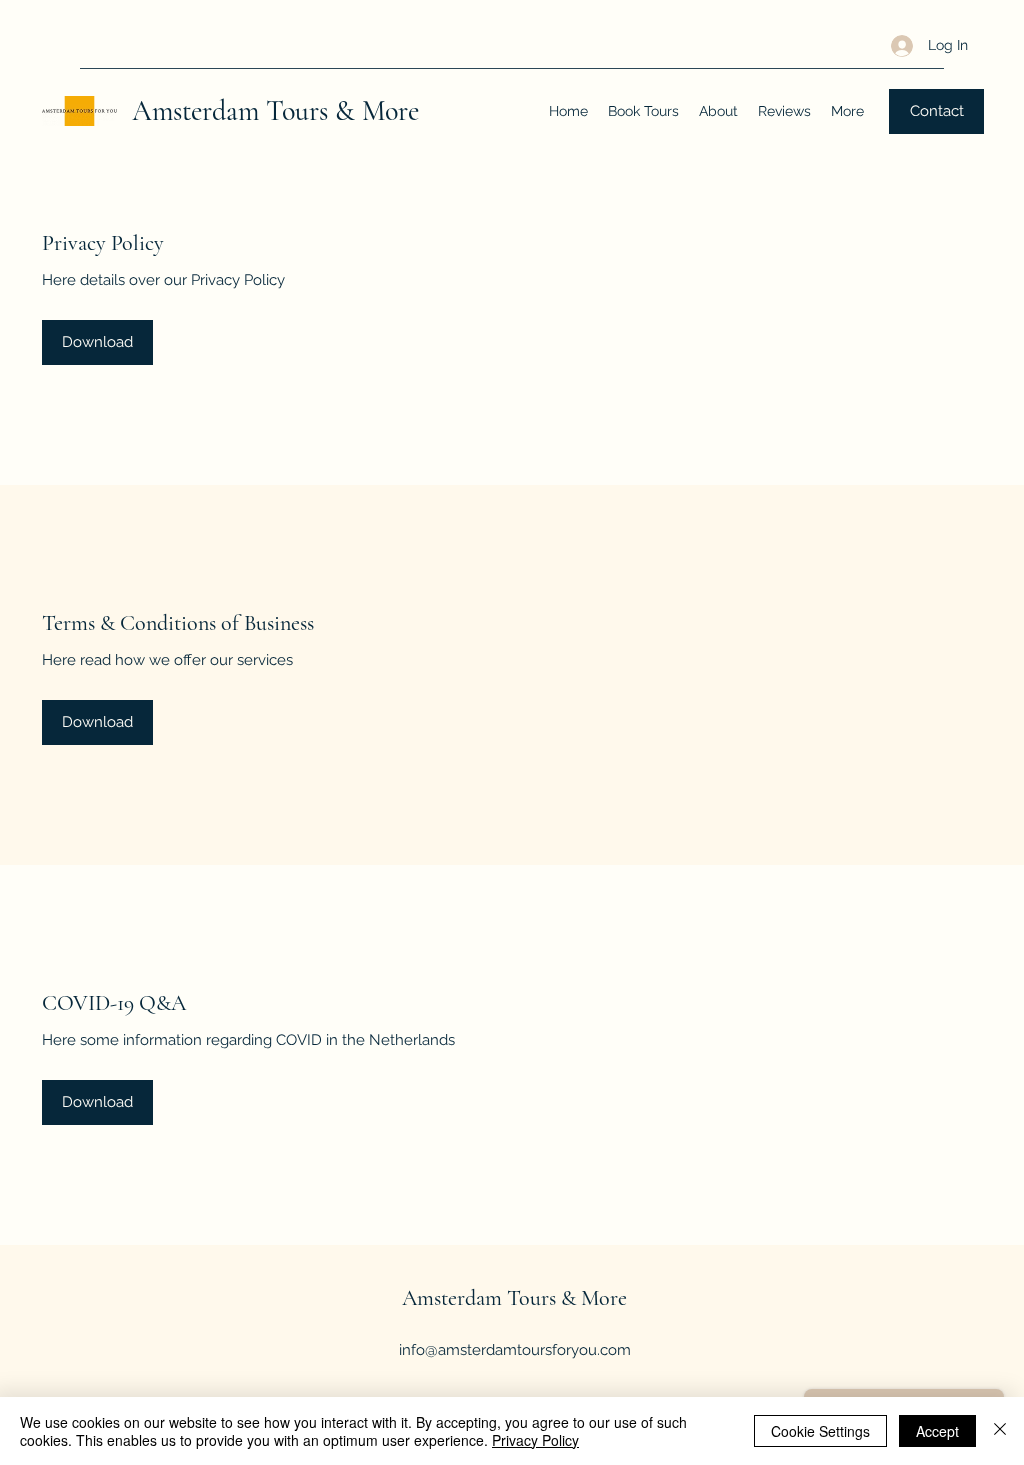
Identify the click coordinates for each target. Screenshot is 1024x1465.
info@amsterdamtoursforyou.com (515, 1350)
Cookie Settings (820, 1431)
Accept (937, 1431)
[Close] (1000, 1431)
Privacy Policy (535, 1440)
